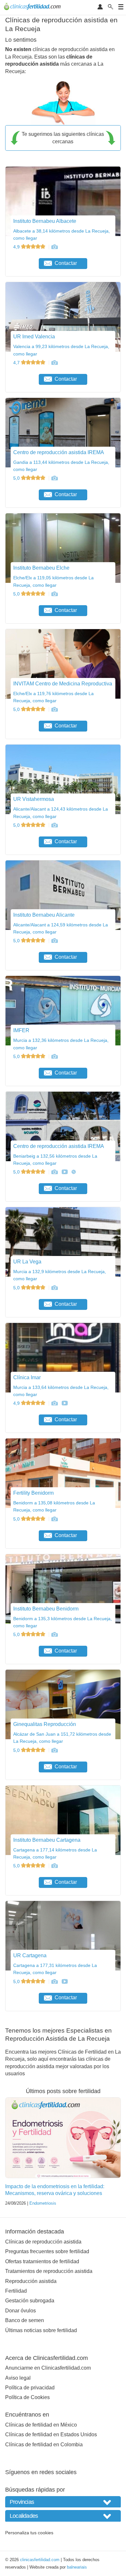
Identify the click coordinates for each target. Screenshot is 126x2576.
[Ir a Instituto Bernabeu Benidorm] (54, 1634)
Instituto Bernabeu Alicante (44, 915)
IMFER (21, 1030)
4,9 (17, 247)
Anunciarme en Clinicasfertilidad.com (48, 2368)
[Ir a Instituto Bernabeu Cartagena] (54, 1866)
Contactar (66, 263)
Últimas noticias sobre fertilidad (41, 2330)
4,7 (17, 363)
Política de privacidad (30, 2388)
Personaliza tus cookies (29, 2533)
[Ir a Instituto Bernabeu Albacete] (54, 247)
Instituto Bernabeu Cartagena (47, 1840)
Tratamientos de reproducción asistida (49, 2271)
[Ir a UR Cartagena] (54, 1981)
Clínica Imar (27, 1377)
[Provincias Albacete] (63, 2502)
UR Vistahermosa (34, 799)
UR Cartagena (30, 1955)
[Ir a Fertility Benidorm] (54, 1519)
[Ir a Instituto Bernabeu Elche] (54, 594)
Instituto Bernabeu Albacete (45, 221)
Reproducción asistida (31, 2281)
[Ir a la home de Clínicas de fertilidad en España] (33, 7)
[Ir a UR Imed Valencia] (54, 363)
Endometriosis (43, 2203)
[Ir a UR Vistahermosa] (54, 825)
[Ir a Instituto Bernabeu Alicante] (54, 941)
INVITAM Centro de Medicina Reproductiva (63, 684)
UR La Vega (27, 1262)
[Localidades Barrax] (63, 2516)
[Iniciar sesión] (100, 7)
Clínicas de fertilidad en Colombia (44, 2445)
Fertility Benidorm (33, 1493)
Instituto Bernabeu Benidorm (46, 1609)
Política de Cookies (27, 2397)
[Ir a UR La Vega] (54, 1288)
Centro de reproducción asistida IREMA (59, 452)
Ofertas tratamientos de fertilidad (42, 2261)
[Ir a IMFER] (54, 1056)
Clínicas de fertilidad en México (41, 2425)
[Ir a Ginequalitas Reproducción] (54, 1750)
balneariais (77, 2567)
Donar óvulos (21, 2311)
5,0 (17, 478)
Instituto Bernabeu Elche (41, 568)
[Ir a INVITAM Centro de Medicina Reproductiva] (54, 709)
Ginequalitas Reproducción (45, 1724)
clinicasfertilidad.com (40, 2560)
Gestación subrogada (30, 2301)
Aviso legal (18, 2378)
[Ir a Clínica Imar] (54, 1403)
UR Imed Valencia (34, 337)
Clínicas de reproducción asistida (43, 2242)
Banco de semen (25, 2320)
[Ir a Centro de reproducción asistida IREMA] (54, 478)
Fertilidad (16, 2291)
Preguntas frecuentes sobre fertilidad (47, 2251)
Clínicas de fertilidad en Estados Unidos (51, 2434)
